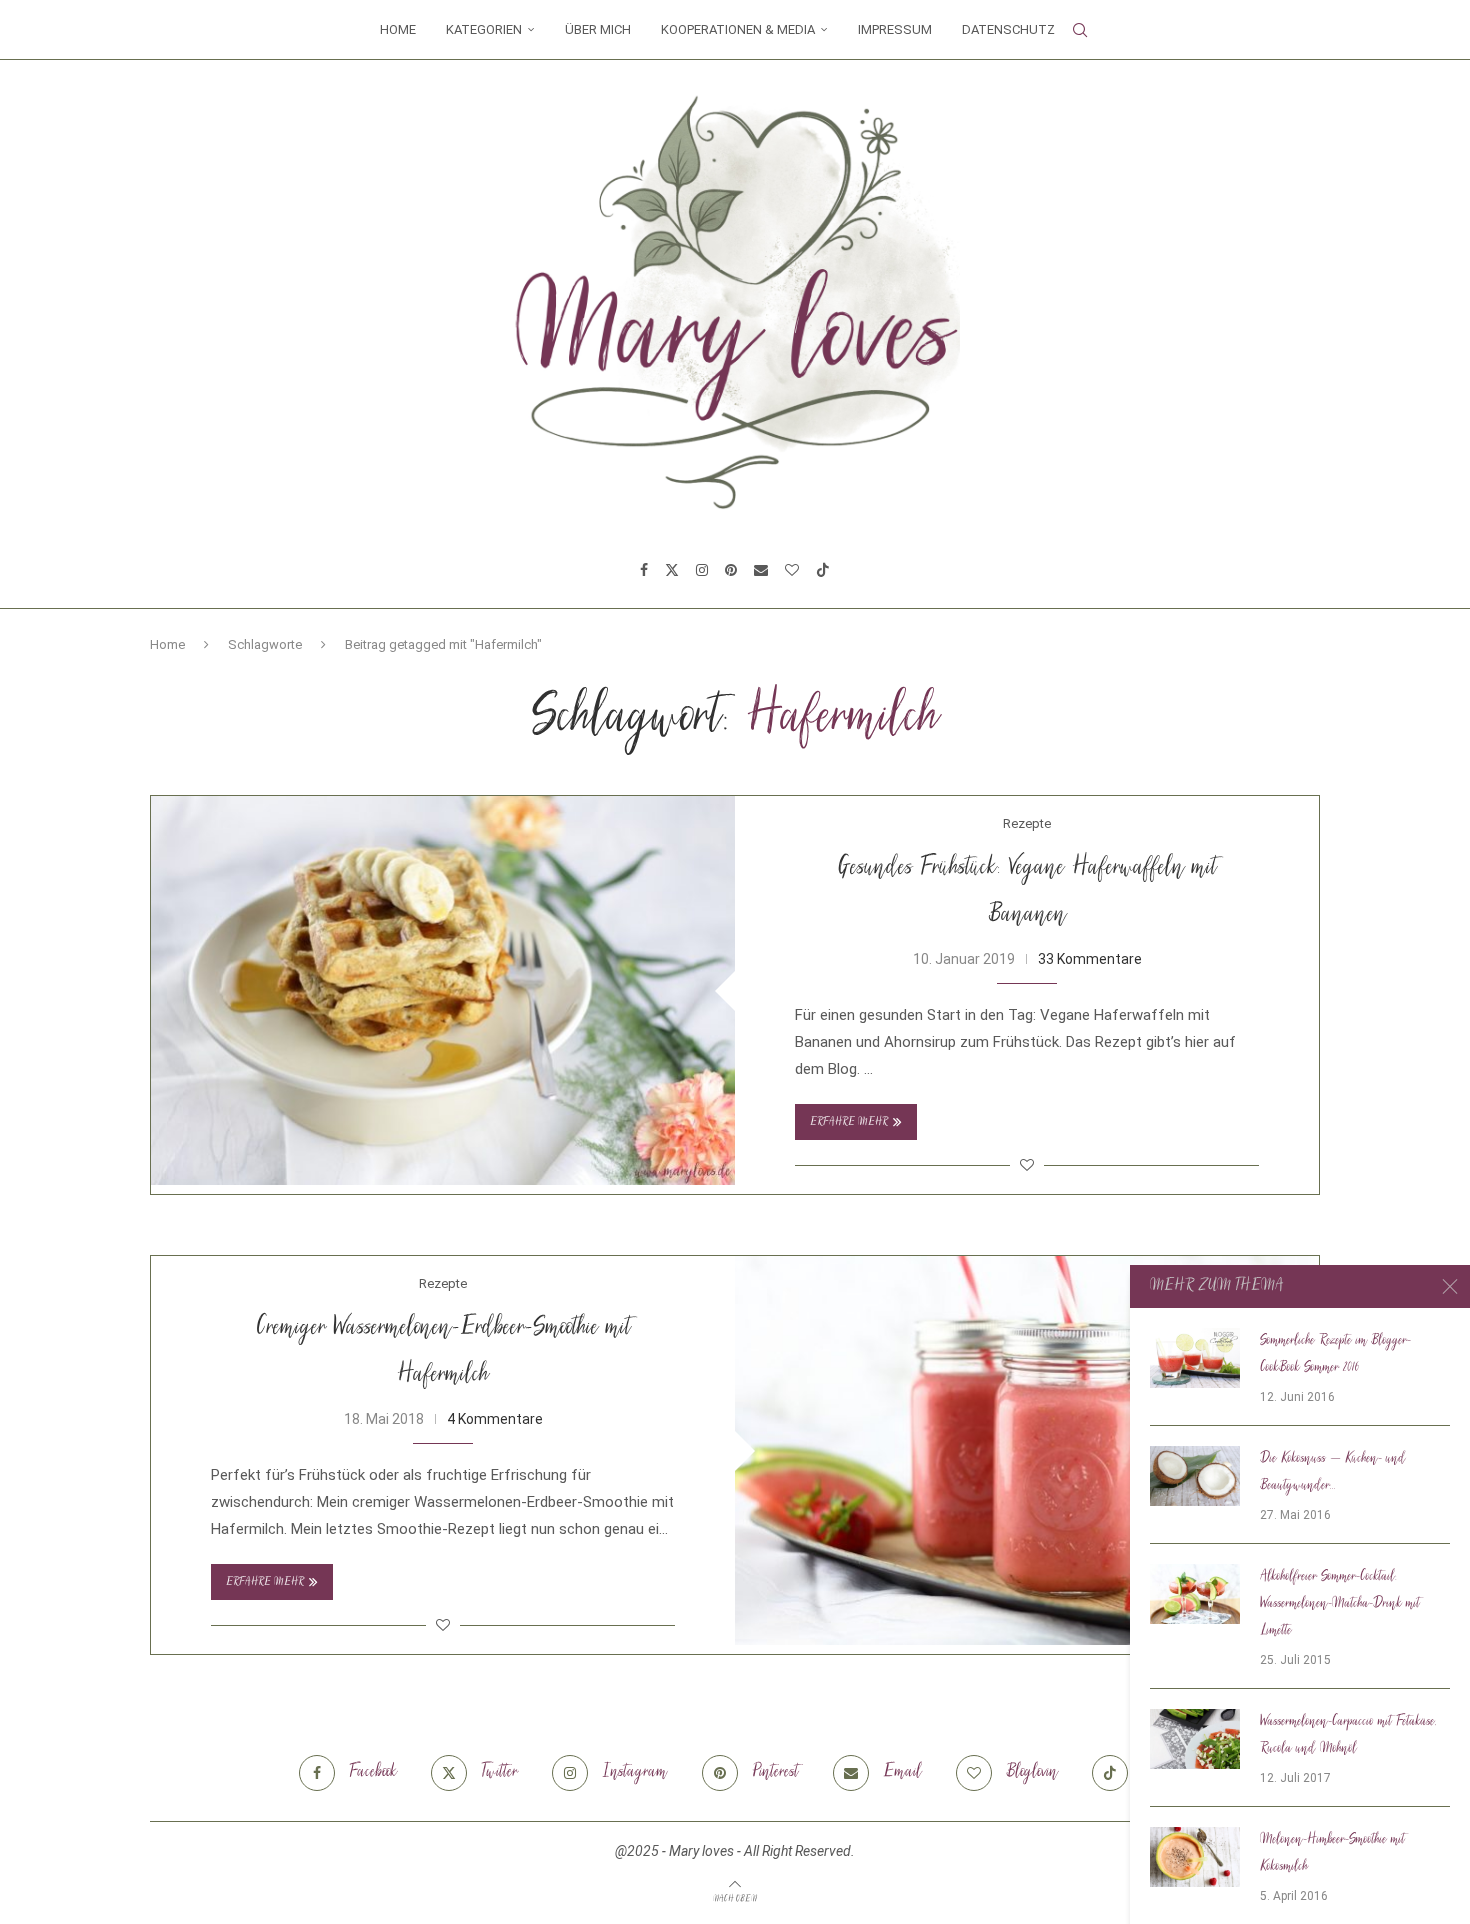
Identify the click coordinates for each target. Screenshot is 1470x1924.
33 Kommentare (1090, 959)
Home (398, 29)
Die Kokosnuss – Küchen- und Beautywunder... (1333, 1472)
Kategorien (484, 29)
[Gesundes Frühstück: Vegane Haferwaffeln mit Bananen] (443, 990)
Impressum (895, 29)
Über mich (598, 29)
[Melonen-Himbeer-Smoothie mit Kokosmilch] (1195, 1857)
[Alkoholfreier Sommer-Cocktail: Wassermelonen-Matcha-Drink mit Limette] (1195, 1594)
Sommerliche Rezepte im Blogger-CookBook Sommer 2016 (1335, 1354)
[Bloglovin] (792, 570)
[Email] (761, 570)
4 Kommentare (495, 1419)
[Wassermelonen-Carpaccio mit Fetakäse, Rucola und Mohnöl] (1195, 1739)
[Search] (1080, 30)
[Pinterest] (731, 570)
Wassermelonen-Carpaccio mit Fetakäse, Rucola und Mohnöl (1348, 1735)
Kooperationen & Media (738, 29)
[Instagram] (702, 570)
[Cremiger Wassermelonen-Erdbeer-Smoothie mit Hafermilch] (1027, 1450)
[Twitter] (672, 570)
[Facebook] (644, 570)
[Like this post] (1027, 1165)
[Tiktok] (823, 570)
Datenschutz (1008, 29)
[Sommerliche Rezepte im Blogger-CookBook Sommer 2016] (1195, 1358)
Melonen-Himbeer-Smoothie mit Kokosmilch (1332, 1853)
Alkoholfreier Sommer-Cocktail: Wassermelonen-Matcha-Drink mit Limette (1340, 1604)
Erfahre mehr (849, 1122)
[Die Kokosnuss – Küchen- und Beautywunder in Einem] (1195, 1476)
